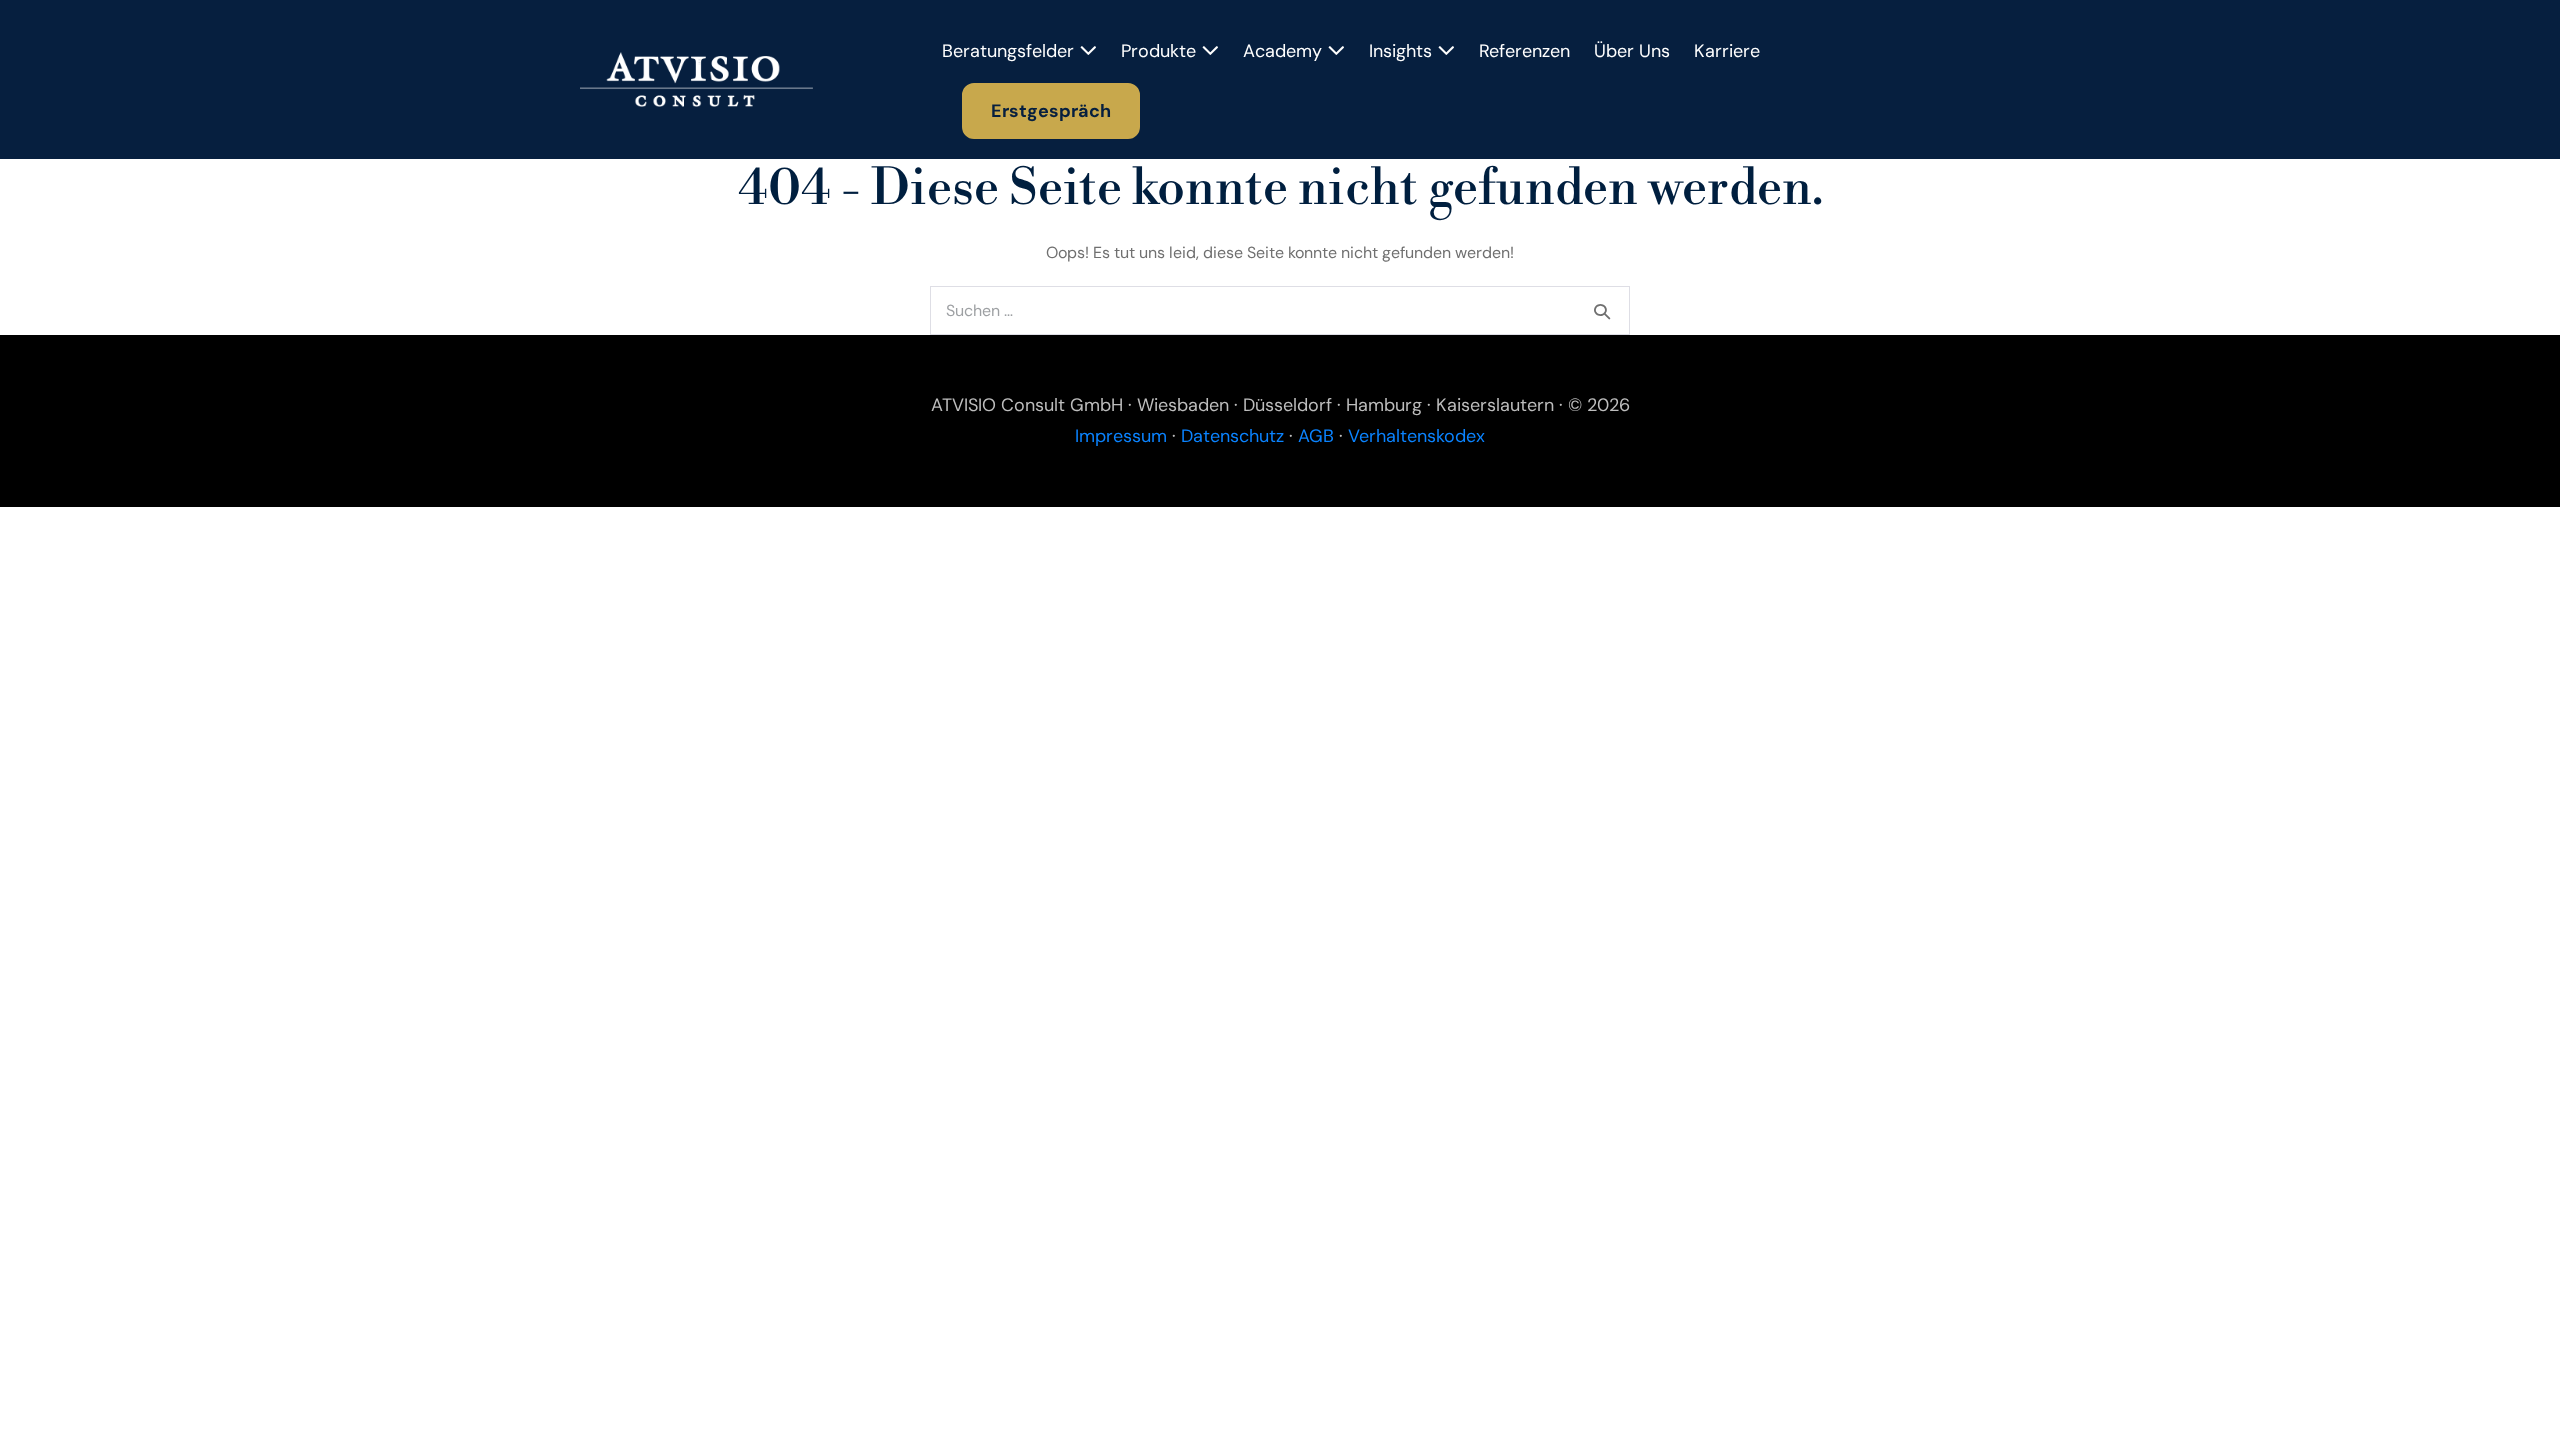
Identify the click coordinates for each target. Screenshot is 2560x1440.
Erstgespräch (1051, 111)
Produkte (1161, 51)
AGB (1316, 436)
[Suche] (1602, 311)
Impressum (1121, 436)
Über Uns (1632, 51)
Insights (1403, 51)
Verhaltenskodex (1416, 436)
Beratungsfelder (1010, 51)
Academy (1285, 51)
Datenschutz (1232, 436)
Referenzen (1524, 51)
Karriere (1727, 51)
